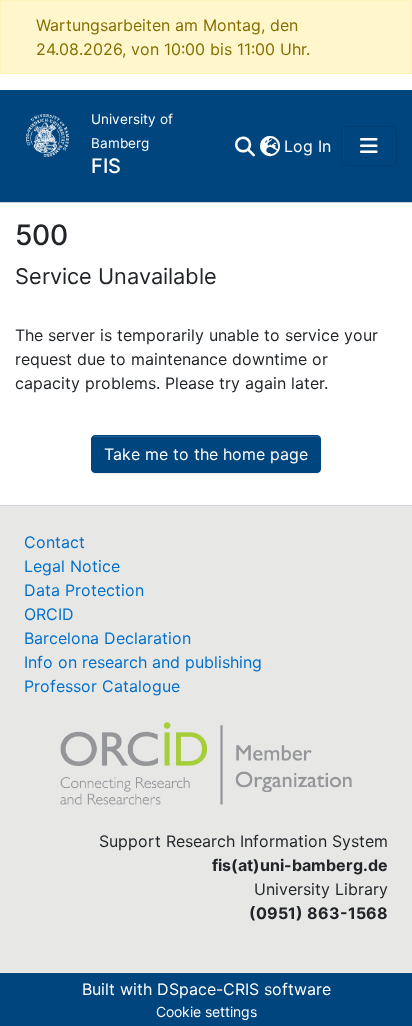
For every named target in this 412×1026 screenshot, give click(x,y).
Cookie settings (206, 1011)
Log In (308, 146)
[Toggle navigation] (369, 146)
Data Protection (84, 590)
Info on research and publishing (143, 662)
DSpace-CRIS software (244, 989)
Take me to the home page (206, 454)
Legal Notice (72, 566)
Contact (54, 542)
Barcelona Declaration (107, 638)
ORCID (49, 614)
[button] (269, 146)
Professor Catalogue (102, 686)
